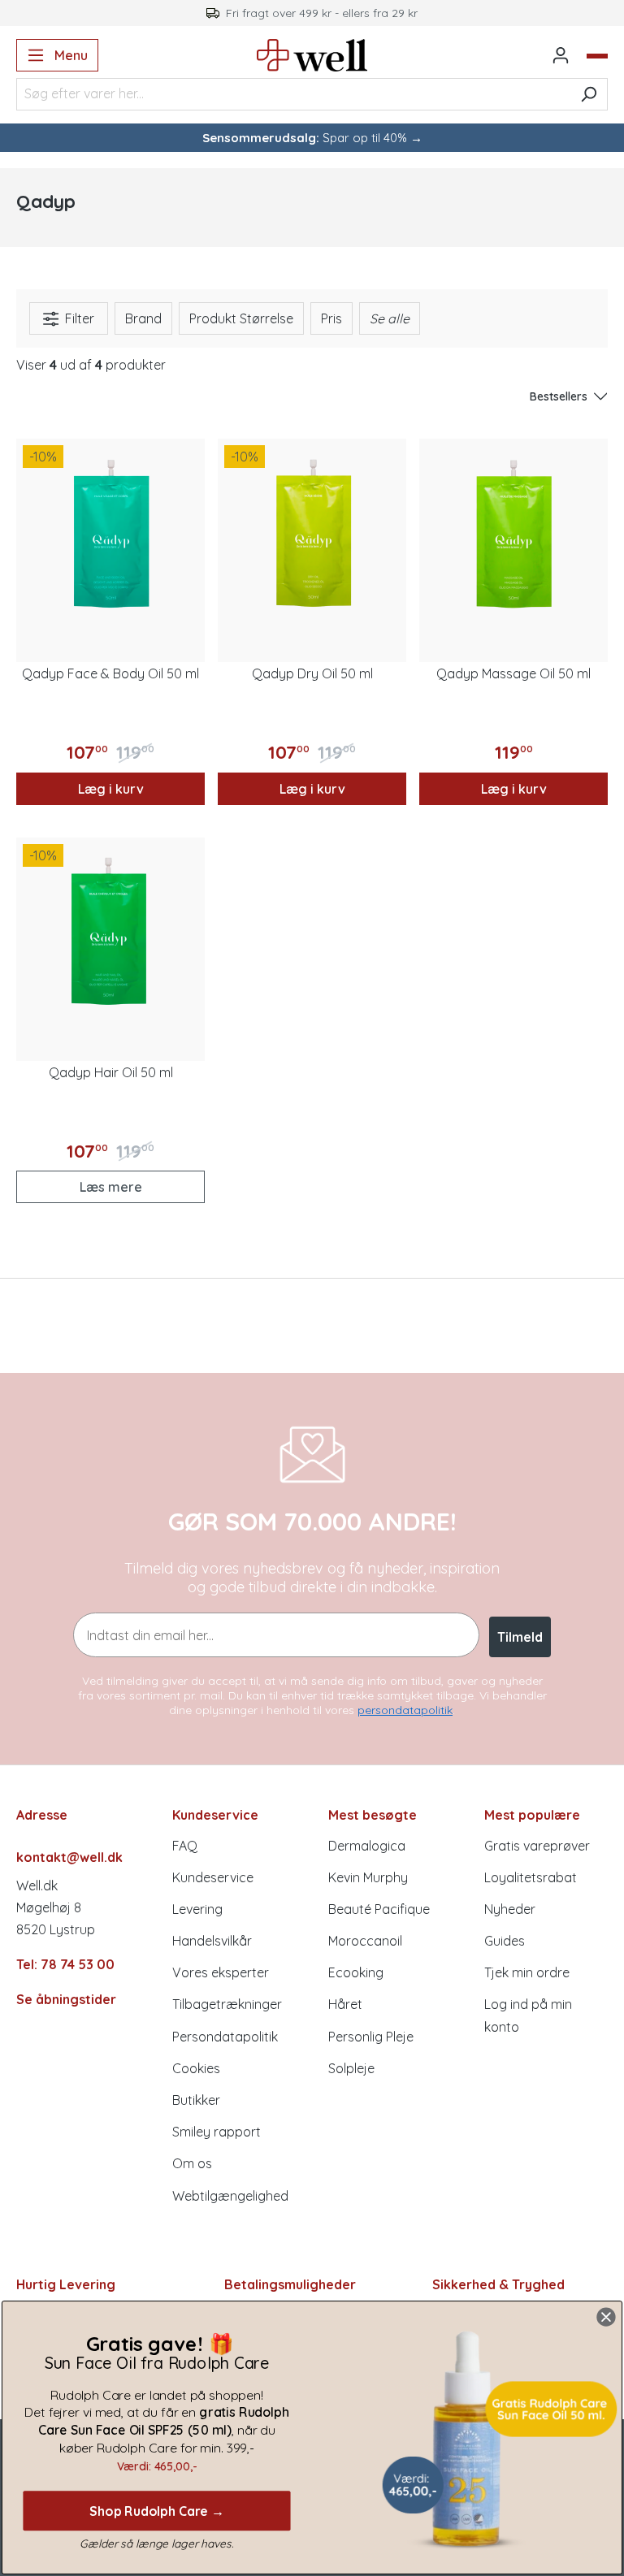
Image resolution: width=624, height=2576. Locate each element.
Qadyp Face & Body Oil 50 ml (110, 673)
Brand (143, 318)
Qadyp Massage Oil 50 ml (513, 673)
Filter (78, 318)
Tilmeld (520, 1637)
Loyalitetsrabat (531, 1877)
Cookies (196, 2068)
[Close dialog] (606, 2317)
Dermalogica (367, 1846)
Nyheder (510, 1909)
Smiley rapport (217, 2132)
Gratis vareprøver (537, 1846)
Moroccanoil (365, 1941)
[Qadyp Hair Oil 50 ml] (110, 932)
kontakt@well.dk (69, 1857)
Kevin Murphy (368, 1877)
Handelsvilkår (212, 1941)
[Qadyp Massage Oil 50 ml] (513, 533)
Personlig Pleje (371, 2037)
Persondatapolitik (225, 2037)
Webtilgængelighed (230, 2196)
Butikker (196, 2100)
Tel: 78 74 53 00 (65, 1964)
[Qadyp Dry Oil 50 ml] (312, 533)
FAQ (185, 1846)
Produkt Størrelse (241, 318)
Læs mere (111, 1187)
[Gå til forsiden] (312, 55)
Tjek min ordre (527, 1972)
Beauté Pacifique (379, 1909)
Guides (505, 1941)
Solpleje (351, 2068)
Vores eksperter (221, 1972)
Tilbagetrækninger (227, 2004)
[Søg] (589, 94)
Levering (197, 1909)
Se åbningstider (66, 1999)
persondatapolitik (405, 1710)
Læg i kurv (111, 789)
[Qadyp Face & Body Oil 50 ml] (110, 533)
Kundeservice (213, 1877)
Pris (331, 318)
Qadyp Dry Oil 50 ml (312, 673)
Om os (192, 2163)
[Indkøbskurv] (597, 56)
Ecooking (356, 1972)
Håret (345, 2004)
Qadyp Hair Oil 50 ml (111, 1072)
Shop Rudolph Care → (157, 2510)
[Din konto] (561, 55)
